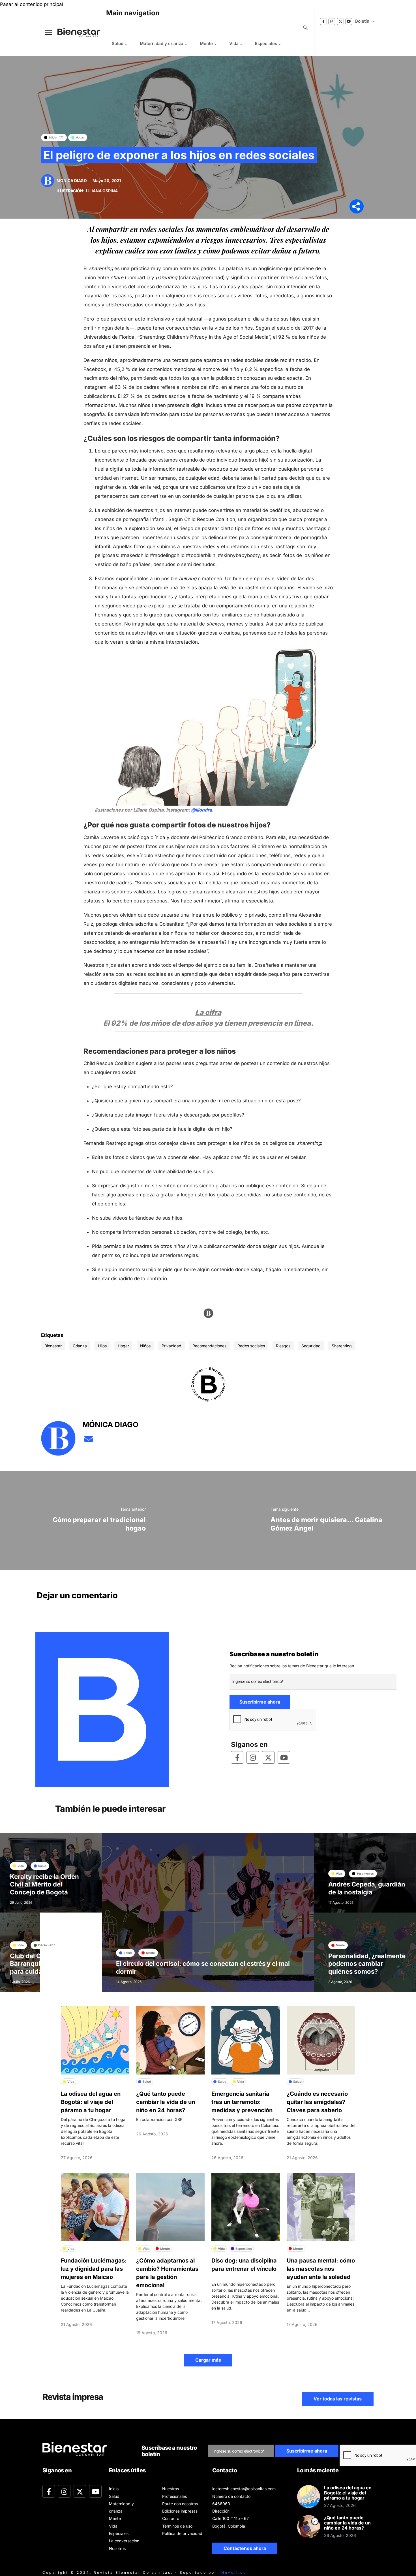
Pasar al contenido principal (32, 4)
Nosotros (117, 2548)
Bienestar (53, 1346)
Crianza (80, 1346)
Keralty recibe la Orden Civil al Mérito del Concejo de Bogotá (44, 1884)
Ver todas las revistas (338, 2399)
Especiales (266, 43)
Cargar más (208, 2360)
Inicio (114, 2489)
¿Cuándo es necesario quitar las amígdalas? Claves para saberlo (317, 2102)
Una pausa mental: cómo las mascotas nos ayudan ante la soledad (321, 2269)
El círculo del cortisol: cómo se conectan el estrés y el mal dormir (203, 1967)
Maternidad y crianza (162, 43)
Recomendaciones (209, 1346)
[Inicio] (74, 32)
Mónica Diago (72, 181)
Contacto (171, 2518)
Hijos (102, 1346)
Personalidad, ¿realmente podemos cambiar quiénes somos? (367, 1964)
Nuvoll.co (234, 2572)
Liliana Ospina (102, 191)
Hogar (123, 1346)
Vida (234, 43)
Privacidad (171, 1346)
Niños (145, 1346)
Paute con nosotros (180, 2504)
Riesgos (283, 1346)
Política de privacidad (182, 2533)
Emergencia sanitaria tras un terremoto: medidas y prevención (242, 2102)
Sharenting (342, 1346)
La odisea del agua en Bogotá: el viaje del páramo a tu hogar (91, 2102)
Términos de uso (177, 2526)
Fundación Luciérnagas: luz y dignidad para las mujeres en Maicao (94, 2269)
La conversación (124, 2541)
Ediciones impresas (180, 2511)
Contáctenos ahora (245, 2548)
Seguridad (311, 1346)
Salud (118, 43)
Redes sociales (251, 1346)
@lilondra (201, 810)
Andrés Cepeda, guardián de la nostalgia (367, 1888)
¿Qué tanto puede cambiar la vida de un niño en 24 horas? (166, 2102)
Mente (206, 43)
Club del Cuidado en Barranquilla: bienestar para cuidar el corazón (45, 1964)
